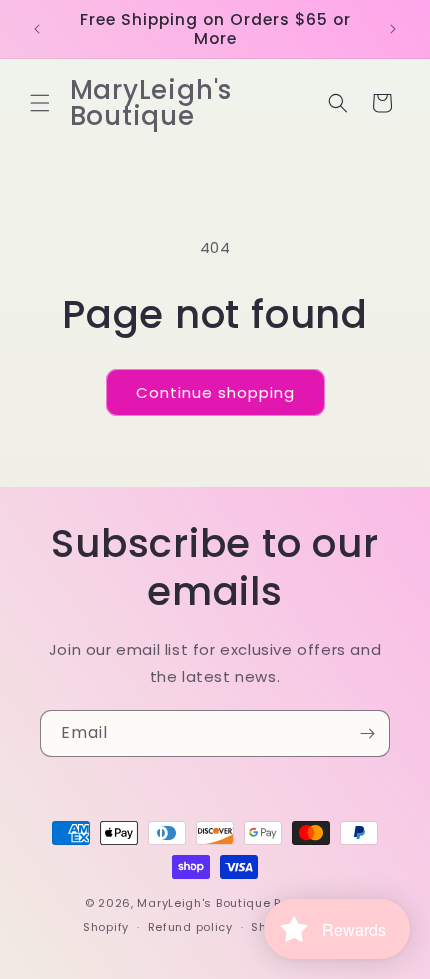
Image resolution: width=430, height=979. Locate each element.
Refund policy (190, 927)
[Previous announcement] (37, 29)
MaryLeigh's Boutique (205, 903)
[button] (40, 103)
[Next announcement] (393, 29)
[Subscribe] (367, 733)
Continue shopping (215, 392)
